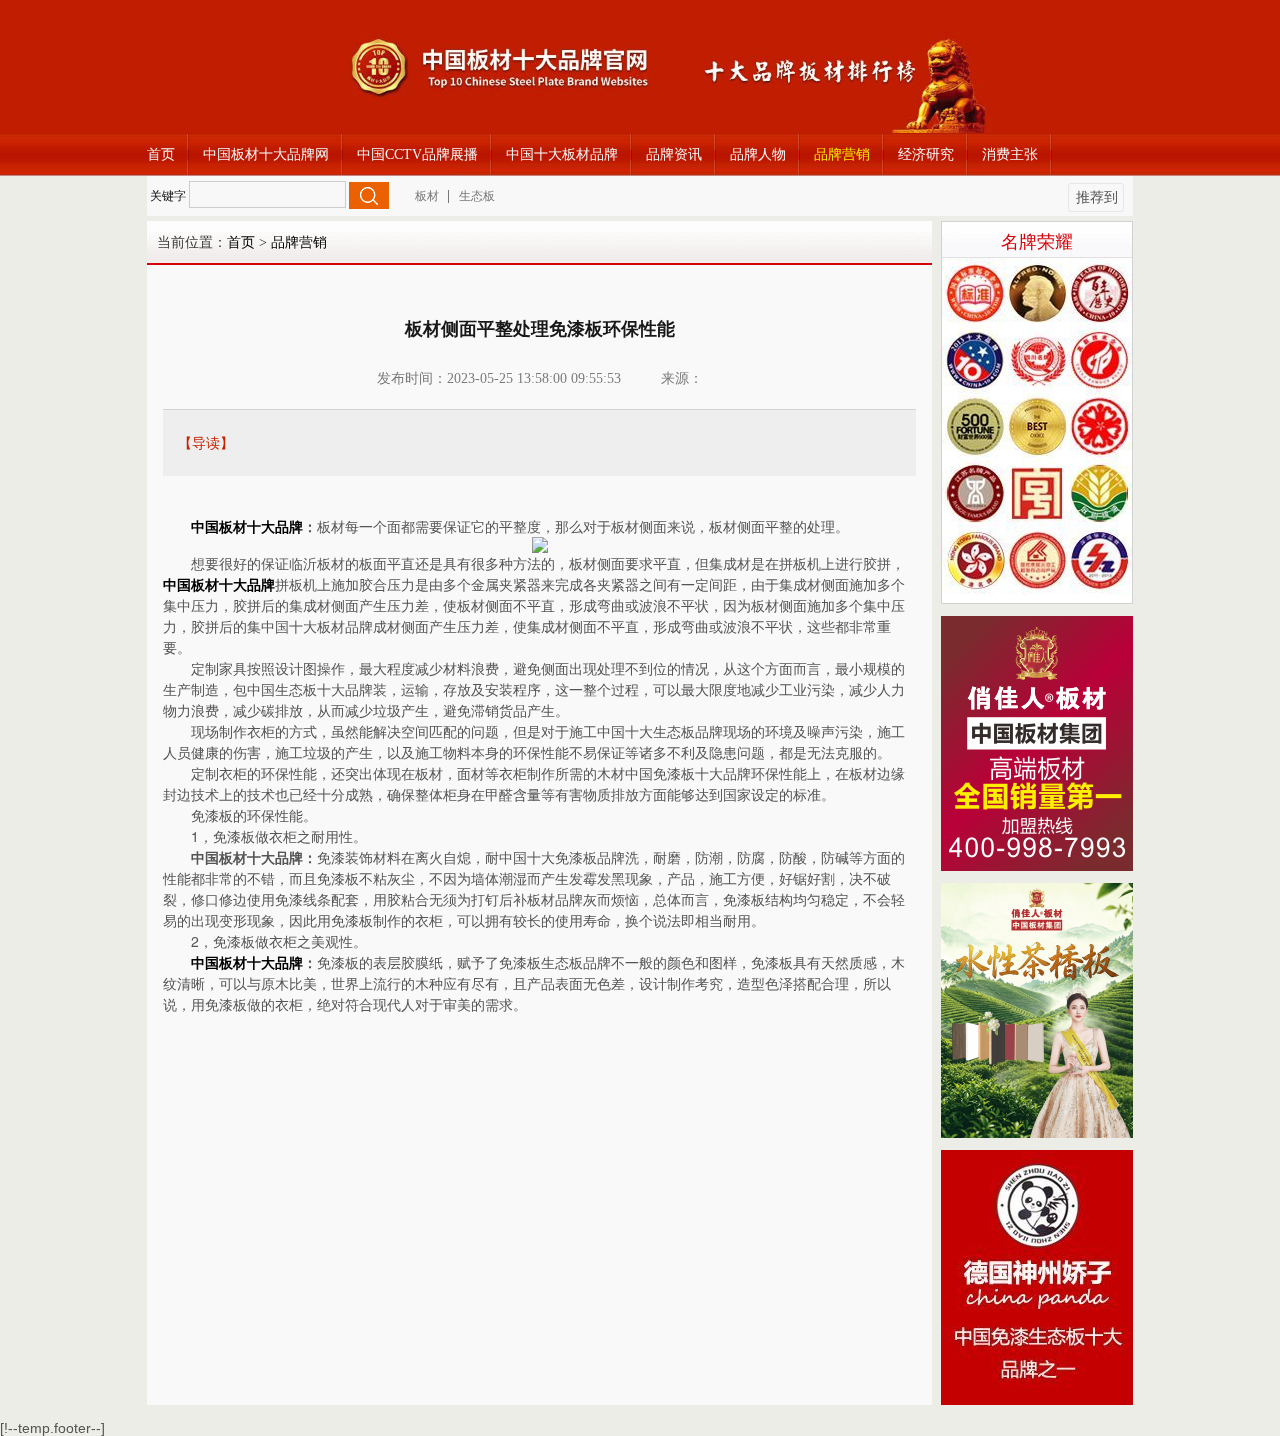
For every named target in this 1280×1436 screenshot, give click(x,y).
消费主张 (1010, 154)
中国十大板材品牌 (562, 154)
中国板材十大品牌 (247, 527)
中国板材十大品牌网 (266, 154)
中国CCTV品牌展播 (417, 154)
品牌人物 (758, 154)
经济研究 (926, 154)
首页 (161, 154)
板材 (427, 196)
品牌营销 (842, 154)
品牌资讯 (674, 154)
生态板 (477, 196)
